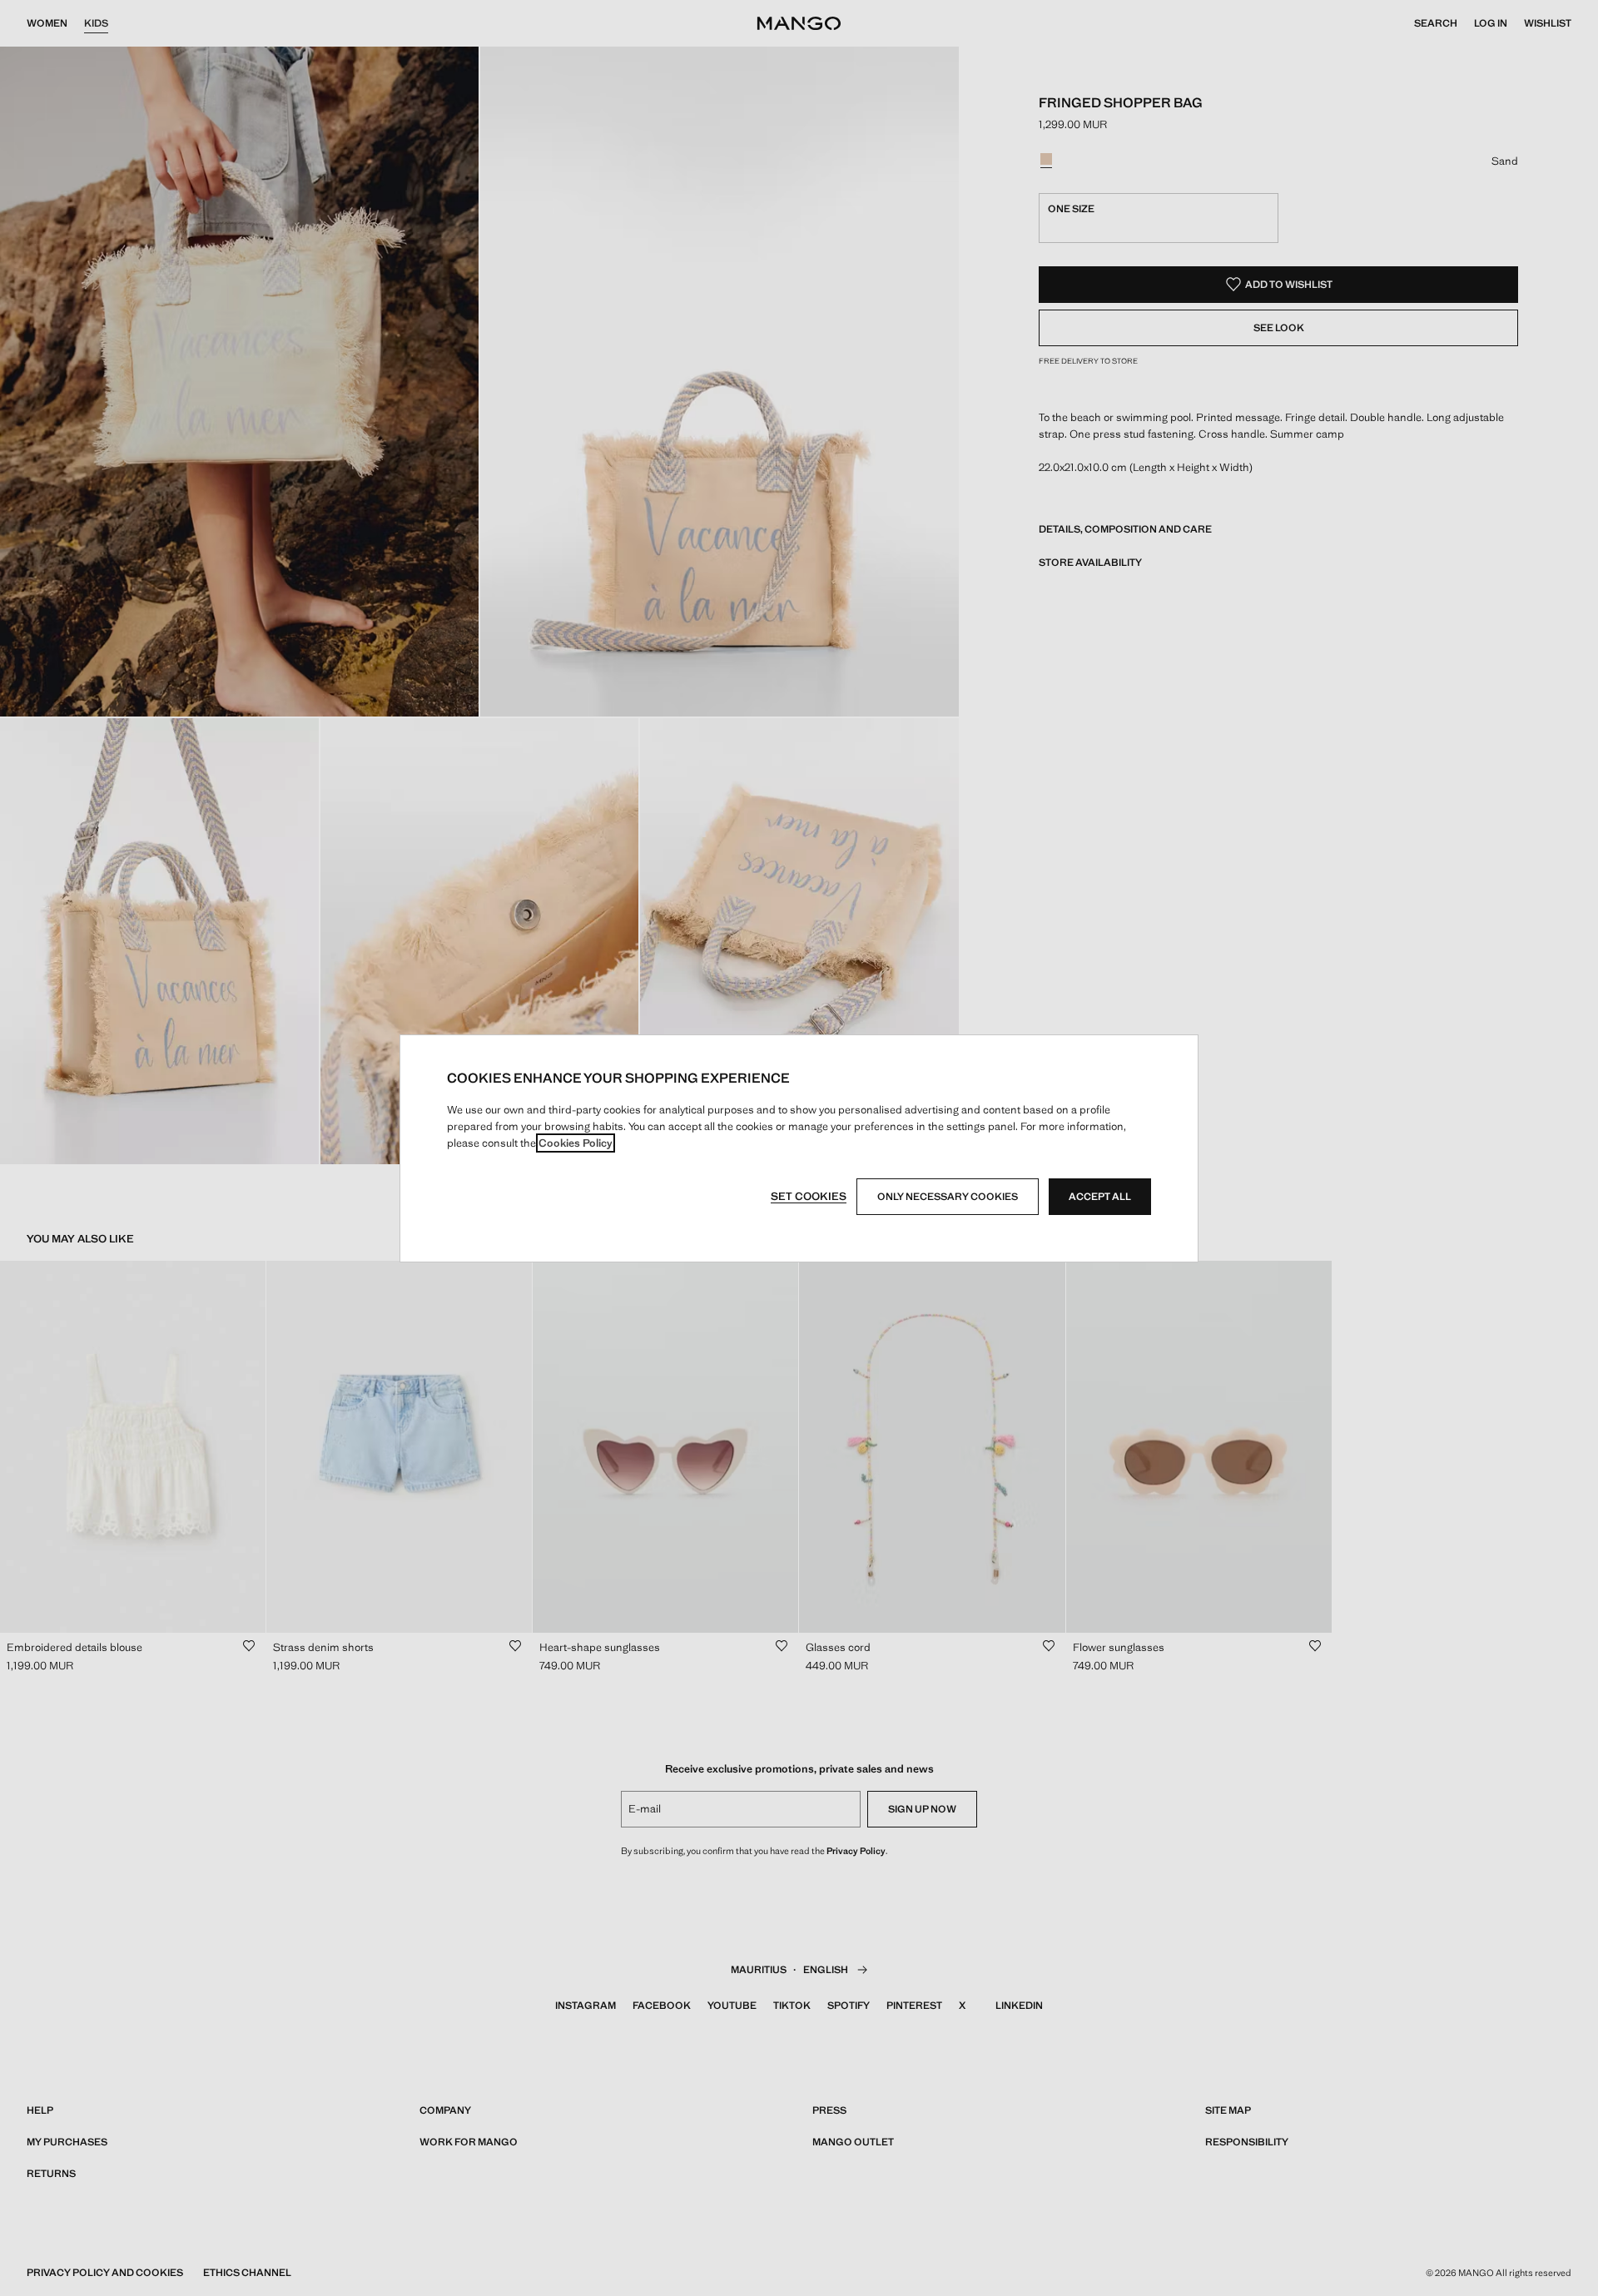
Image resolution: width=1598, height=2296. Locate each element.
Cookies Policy (576, 1143)
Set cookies (809, 1196)
